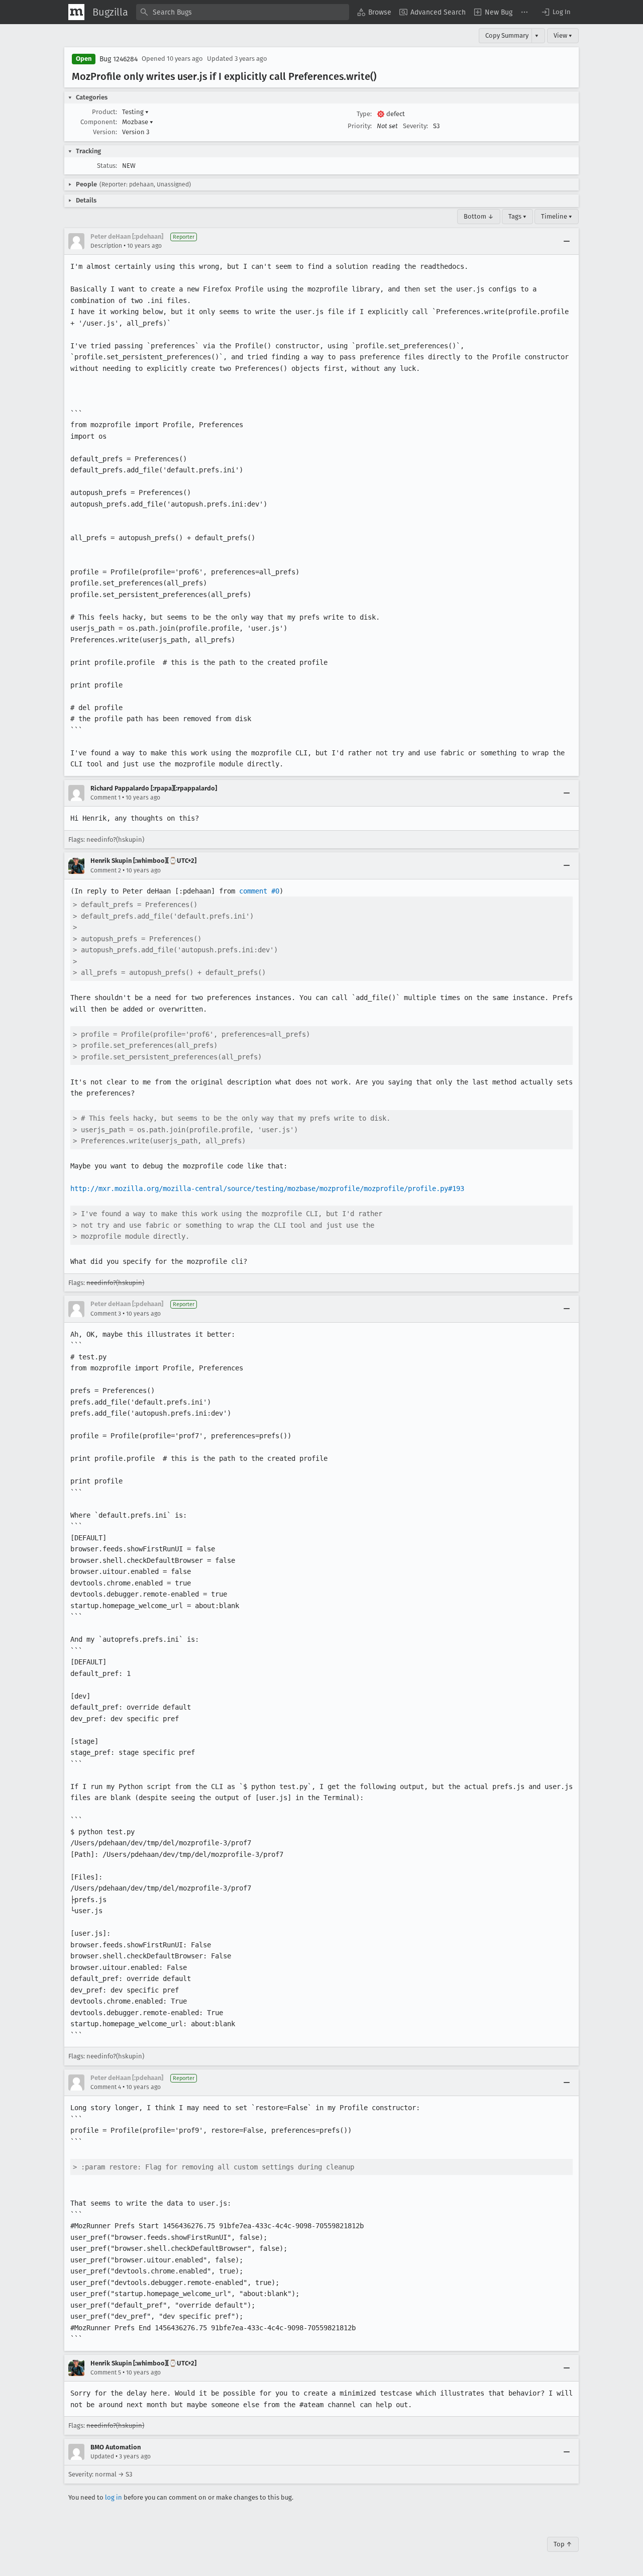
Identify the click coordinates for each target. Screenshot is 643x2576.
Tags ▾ (517, 216)
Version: (105, 132)
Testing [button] (135, 112)
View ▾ (563, 35)
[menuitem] (374, 12)
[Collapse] (567, 241)
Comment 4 (106, 2087)
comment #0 (259, 891)
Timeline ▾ (557, 216)
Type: (364, 114)
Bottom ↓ (479, 216)
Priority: (360, 126)
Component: (99, 122)
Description (106, 246)
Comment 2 (106, 870)
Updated (102, 2456)
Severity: (415, 126)
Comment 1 (105, 798)
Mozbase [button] (138, 122)
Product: (104, 112)
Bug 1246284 (119, 59)
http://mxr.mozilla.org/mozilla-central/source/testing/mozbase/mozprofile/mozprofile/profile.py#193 (267, 1188)
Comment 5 (106, 2372)
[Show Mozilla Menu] (76, 12)
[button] (556, 12)
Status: (107, 166)
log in (114, 2497)
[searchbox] (243, 12)
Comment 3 (106, 1314)
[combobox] (243, 12)
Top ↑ (563, 2544)
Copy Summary (507, 35)
